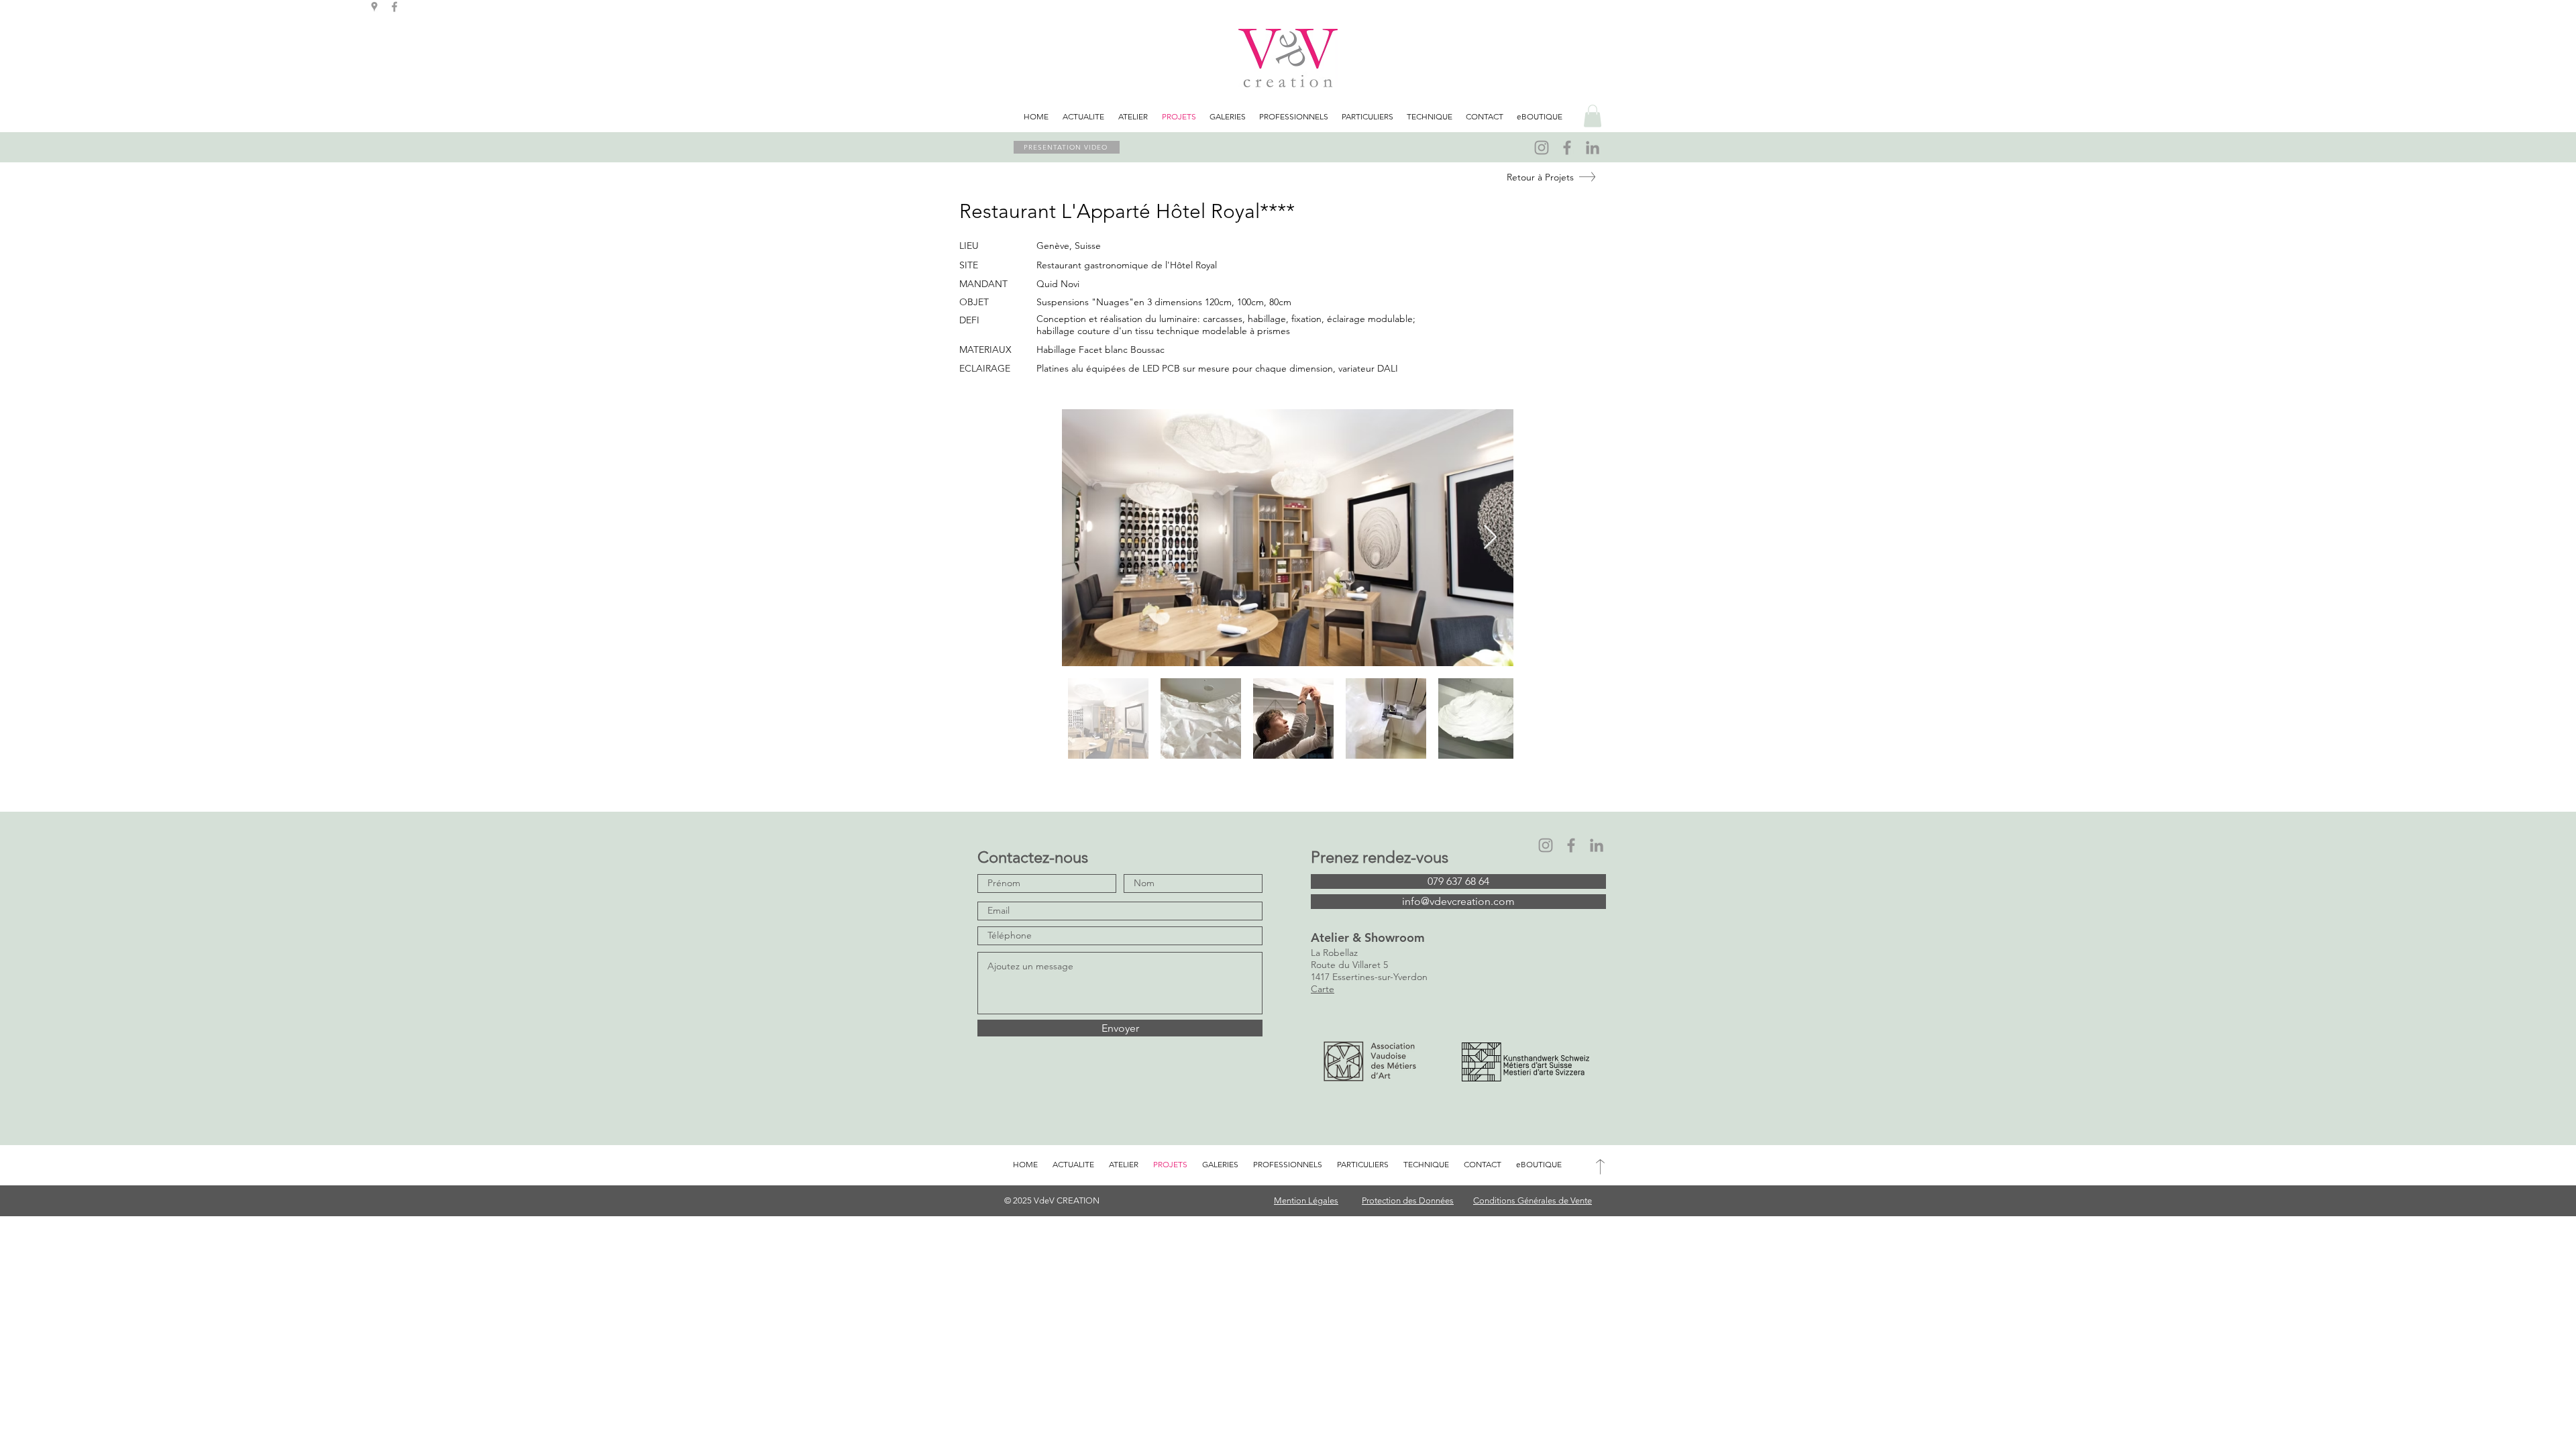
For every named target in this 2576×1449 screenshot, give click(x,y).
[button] (1593, 116)
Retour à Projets (1540, 177)
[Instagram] (1542, 148)
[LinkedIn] (1593, 148)
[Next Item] (1490, 538)
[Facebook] (1567, 148)
